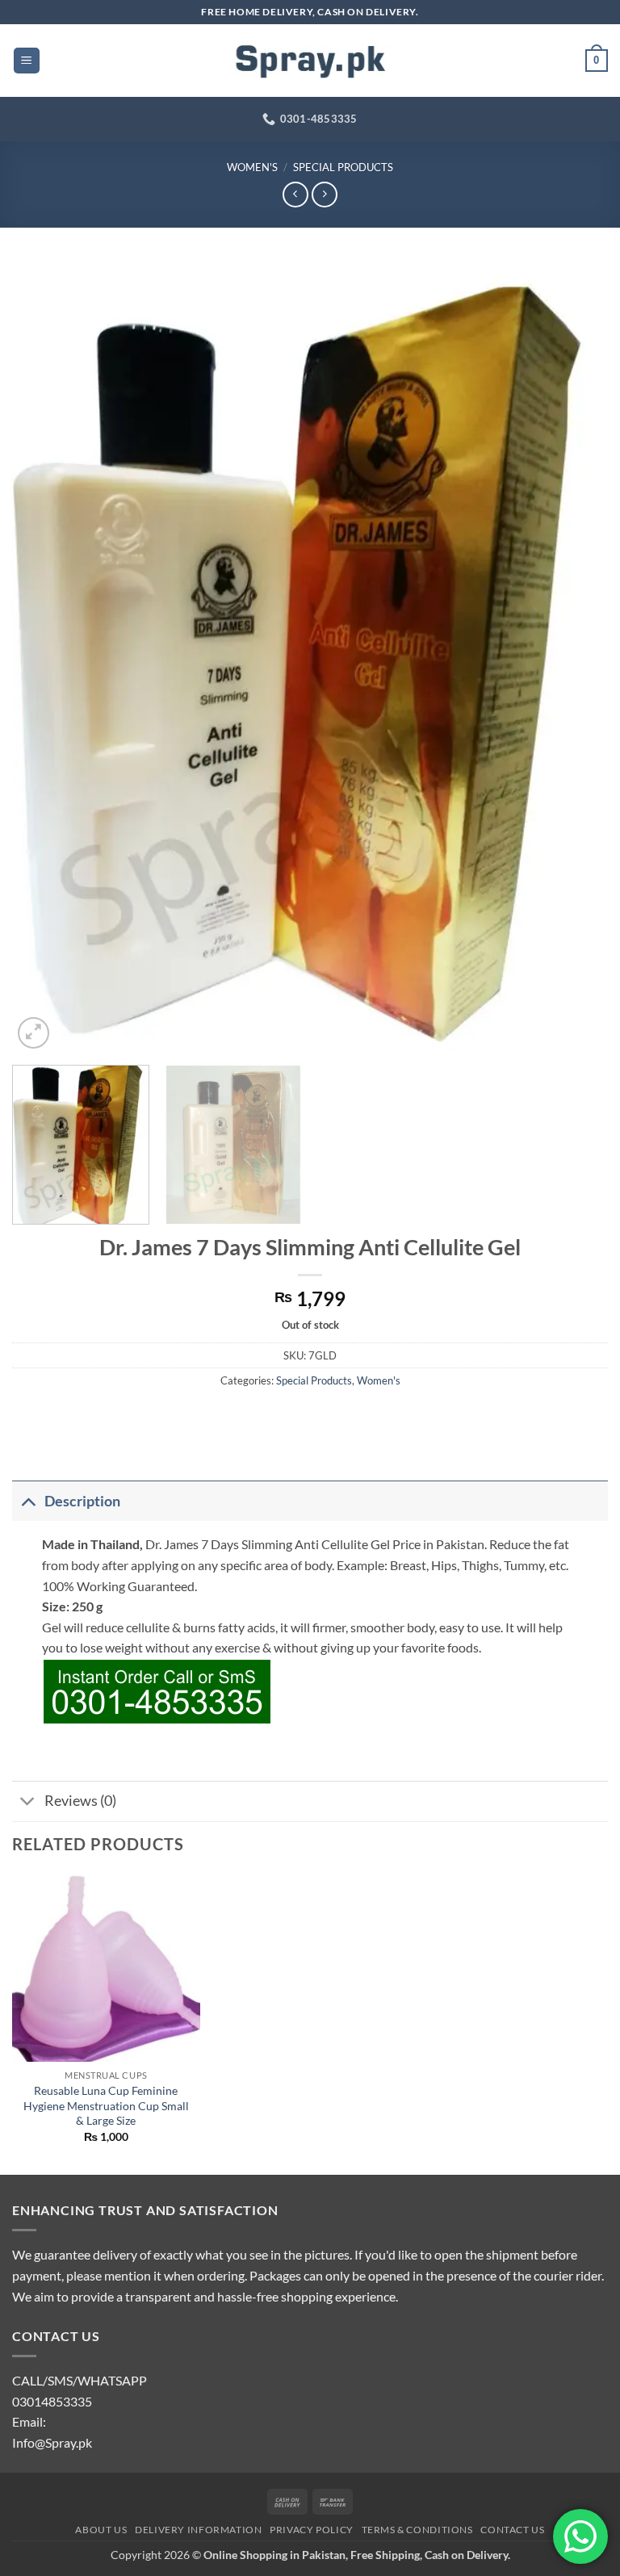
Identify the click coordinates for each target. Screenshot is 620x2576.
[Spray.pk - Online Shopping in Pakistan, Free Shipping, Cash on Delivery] (310, 61)
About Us (101, 2530)
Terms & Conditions (417, 2530)
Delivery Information (198, 2530)
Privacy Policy (312, 2530)
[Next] (576, 656)
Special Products (343, 167)
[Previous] (44, 656)
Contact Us (512, 2530)
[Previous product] (324, 194)
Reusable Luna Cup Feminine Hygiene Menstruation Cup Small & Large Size (106, 2105)
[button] (27, 61)
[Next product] (295, 194)
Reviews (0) (80, 1801)
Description (82, 1501)
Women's (252, 167)
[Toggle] (28, 1501)
